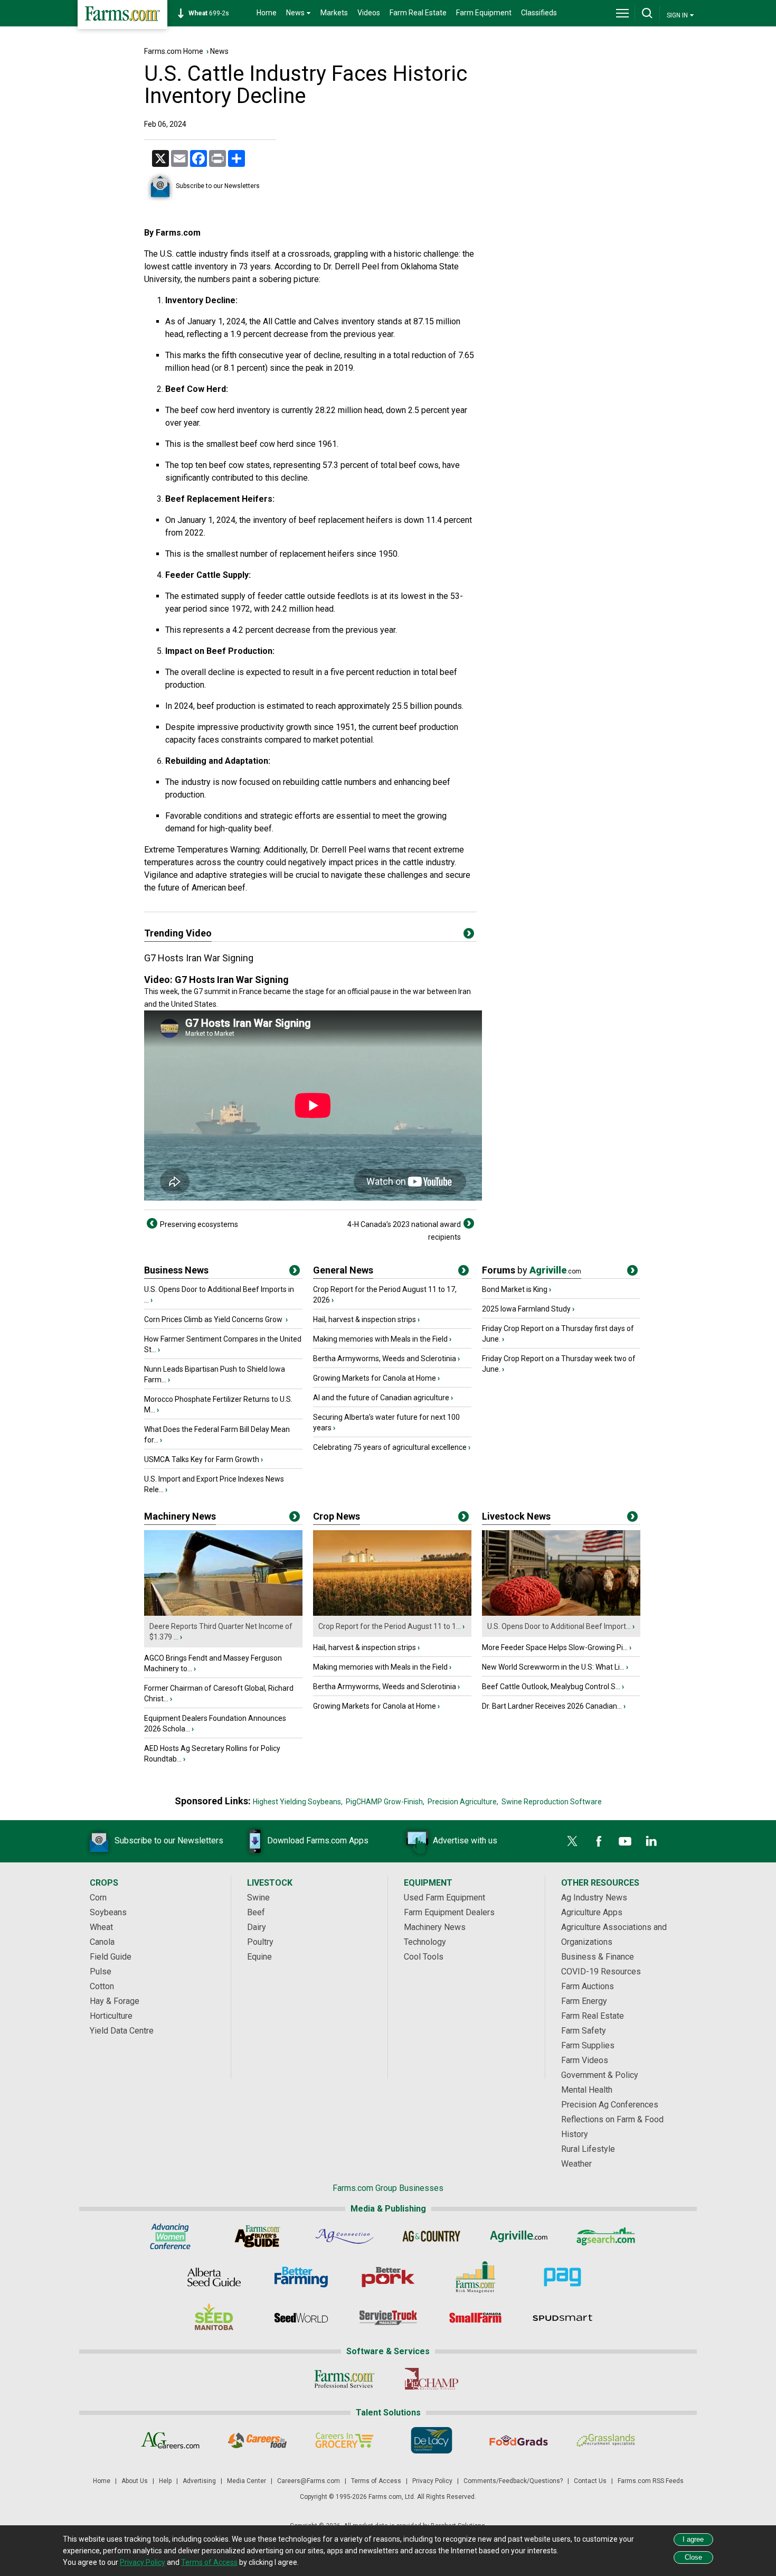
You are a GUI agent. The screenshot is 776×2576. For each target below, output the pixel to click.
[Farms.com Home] (122, 15)
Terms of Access (376, 2481)
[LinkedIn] (651, 1841)
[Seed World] (301, 2318)
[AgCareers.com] (170, 2440)
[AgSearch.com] (606, 2236)
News (219, 51)
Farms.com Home (174, 51)
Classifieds (539, 13)
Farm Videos (585, 2060)
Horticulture (111, 2016)
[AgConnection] (344, 2236)
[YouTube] (625, 1841)
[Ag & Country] (432, 2236)
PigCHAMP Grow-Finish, (385, 1802)
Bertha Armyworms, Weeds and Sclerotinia (385, 1359)
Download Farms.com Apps (318, 1840)
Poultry (260, 1942)
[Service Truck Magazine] (388, 2318)
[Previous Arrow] (152, 1223)
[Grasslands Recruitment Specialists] (606, 2440)
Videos (369, 13)
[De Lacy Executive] (432, 2440)
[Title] (295, 1272)
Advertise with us (465, 1840)
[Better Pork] (388, 2277)
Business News (176, 1270)
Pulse (101, 1971)
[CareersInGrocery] (344, 2440)
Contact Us (590, 2481)
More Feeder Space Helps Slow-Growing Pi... (555, 1647)
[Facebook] (599, 1841)
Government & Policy (600, 2075)
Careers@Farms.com (309, 2481)
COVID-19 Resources (601, 1971)
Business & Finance (598, 1957)
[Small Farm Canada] (475, 2318)
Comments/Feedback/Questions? (513, 2481)
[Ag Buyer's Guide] (257, 2236)
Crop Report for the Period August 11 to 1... (390, 1626)
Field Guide (111, 1957)
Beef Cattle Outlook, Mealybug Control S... (551, 1687)
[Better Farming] (301, 2277)
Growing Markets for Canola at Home (375, 1378)
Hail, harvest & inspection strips (365, 1319)
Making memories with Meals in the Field (380, 1339)
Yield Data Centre (122, 2031)
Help (165, 2481)
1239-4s (214, 13)
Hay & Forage (115, 2001)
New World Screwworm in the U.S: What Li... (553, 1667)
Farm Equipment (484, 13)
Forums (532, 1270)
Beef (256, 1912)
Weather (576, 2164)
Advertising (199, 2481)
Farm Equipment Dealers (449, 1912)
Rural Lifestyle (588, 2149)
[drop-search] (647, 13)
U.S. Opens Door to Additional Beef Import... (559, 1626)
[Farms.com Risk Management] (475, 2277)
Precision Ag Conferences (610, 2105)
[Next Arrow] (469, 1223)
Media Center (247, 2481)
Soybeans (108, 1912)
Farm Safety (584, 2031)
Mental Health (587, 2090)
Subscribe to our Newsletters (218, 186)
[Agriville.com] (519, 2236)
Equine (259, 1957)
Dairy (257, 1927)
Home (267, 13)
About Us (135, 2481)
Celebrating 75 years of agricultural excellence (390, 1447)
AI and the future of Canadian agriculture (381, 1398)
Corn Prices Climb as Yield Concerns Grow (214, 1319)
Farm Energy (584, 2001)
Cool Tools (424, 1957)
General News (343, 1270)
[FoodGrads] (519, 2440)
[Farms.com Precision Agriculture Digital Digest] (562, 2277)
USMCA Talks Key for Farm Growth (202, 1459)
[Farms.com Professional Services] (344, 2379)
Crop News (337, 1516)
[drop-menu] (622, 13)
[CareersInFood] (257, 2440)
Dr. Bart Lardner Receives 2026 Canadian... (552, 1706)
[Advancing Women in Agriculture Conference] (170, 2236)
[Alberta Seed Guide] (214, 2277)
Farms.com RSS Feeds (651, 2481)
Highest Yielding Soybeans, (298, 1802)
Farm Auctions (588, 1986)
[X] (572, 1841)
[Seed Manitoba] (214, 2318)
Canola (102, 1942)
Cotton (102, 1986)
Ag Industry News (594, 1898)
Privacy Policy (432, 2481)
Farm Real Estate (418, 13)
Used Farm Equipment (444, 1898)
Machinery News (180, 1516)
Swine (258, 1898)
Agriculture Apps (592, 1912)
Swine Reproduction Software (552, 1802)
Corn (98, 1898)
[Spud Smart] (562, 2318)
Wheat (101, 1927)
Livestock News (516, 1516)
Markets (334, 13)
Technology (425, 1942)
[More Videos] (469, 935)
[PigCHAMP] (432, 2379)
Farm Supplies (588, 2045)
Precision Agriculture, (463, 1802)
